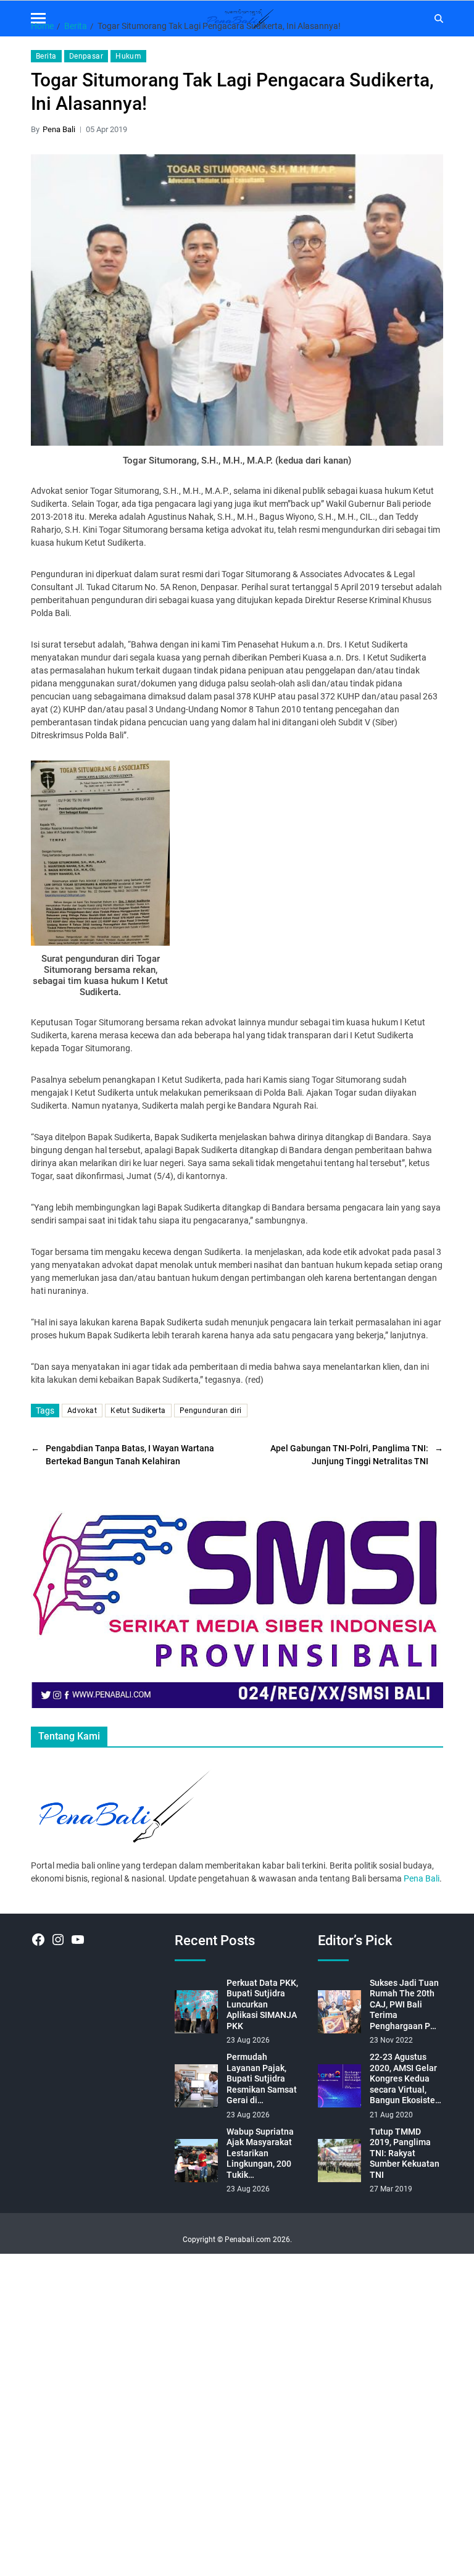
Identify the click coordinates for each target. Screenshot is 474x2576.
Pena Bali (59, 129)
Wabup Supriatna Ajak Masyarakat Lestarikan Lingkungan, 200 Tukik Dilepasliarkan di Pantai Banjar (260, 2154)
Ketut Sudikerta (138, 1411)
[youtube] (78, 1940)
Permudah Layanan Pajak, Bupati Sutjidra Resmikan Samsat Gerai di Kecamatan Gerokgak (262, 2079)
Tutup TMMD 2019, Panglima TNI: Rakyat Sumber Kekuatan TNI (405, 2153)
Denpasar (86, 56)
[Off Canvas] (38, 18)
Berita (46, 56)
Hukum (128, 56)
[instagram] (58, 1940)
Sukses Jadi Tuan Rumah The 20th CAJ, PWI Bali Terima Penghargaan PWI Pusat (405, 2005)
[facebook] (38, 1940)
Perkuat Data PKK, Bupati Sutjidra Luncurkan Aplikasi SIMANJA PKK (262, 2004)
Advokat (82, 1411)
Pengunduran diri (211, 1411)
